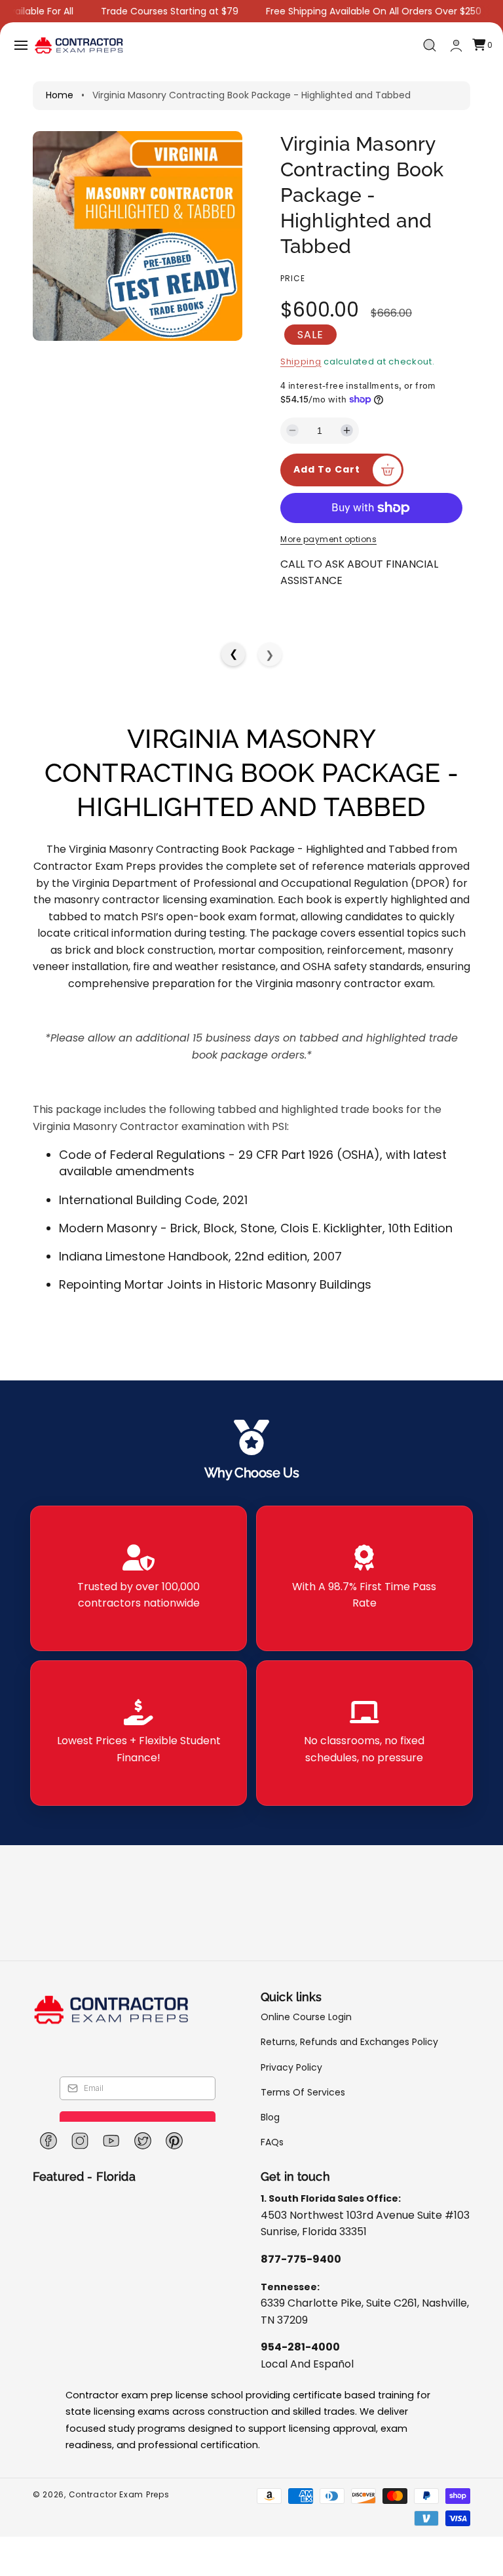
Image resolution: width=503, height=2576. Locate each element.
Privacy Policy (291, 2067)
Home (60, 95)
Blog (270, 2117)
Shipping (301, 361)
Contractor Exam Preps (119, 2494)
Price (293, 278)
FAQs (272, 2142)
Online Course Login (306, 2017)
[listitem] (139, 1578)
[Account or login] (456, 46)
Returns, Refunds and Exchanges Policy (349, 2042)
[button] (21, 45)
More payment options (328, 539)
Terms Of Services (303, 2092)
